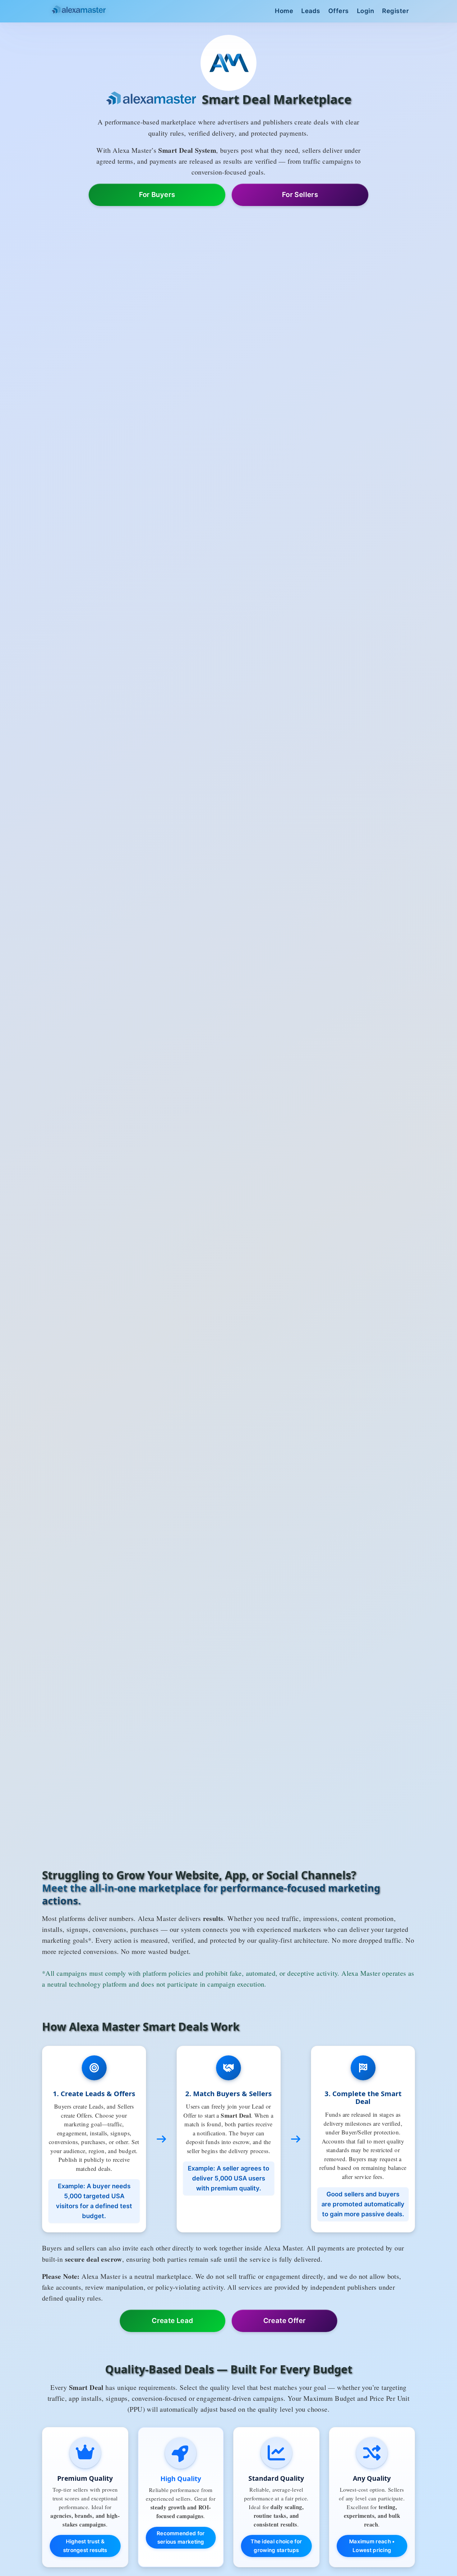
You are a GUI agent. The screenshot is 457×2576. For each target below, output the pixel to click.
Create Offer (285, 2321)
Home (284, 11)
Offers (339, 11)
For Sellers (300, 194)
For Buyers (157, 194)
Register (395, 11)
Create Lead (172, 2321)
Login (366, 11)
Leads (311, 11)
